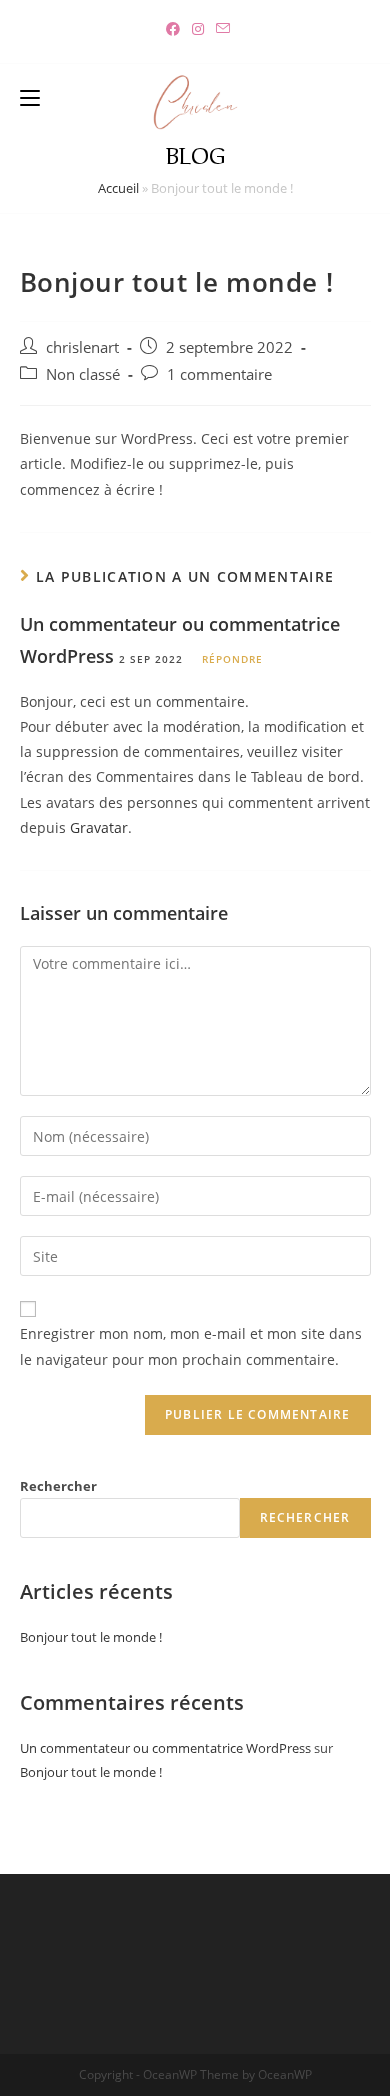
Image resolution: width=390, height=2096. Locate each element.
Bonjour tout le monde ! (91, 1637)
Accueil (118, 188)
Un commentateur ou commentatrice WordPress (165, 1748)
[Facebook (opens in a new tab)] (173, 29)
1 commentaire (219, 374)
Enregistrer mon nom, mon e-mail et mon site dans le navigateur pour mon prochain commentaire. (191, 1346)
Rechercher (58, 1486)
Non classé (83, 374)
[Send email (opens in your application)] (220, 29)
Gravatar (99, 827)
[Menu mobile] (30, 96)
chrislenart (82, 347)
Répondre (232, 659)
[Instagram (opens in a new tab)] (198, 29)
